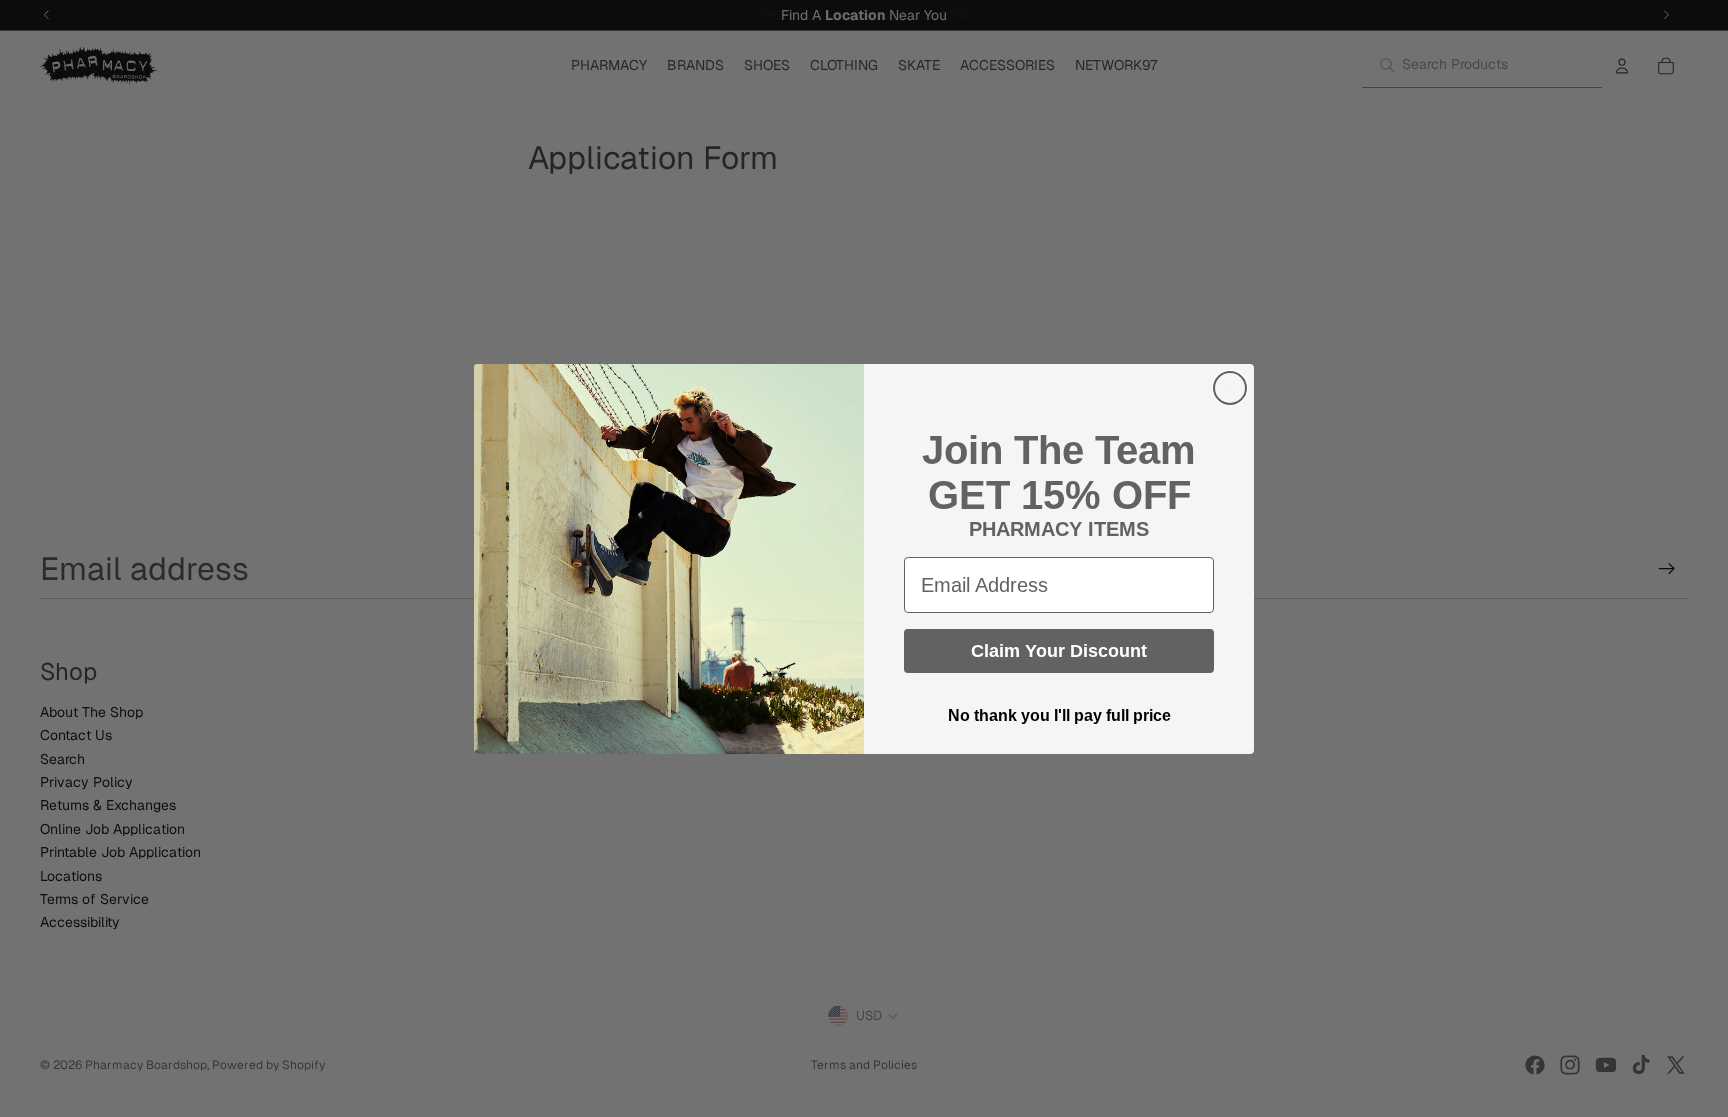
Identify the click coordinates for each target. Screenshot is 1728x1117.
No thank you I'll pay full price (1059, 715)
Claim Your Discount (1059, 651)
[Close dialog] (1230, 388)
